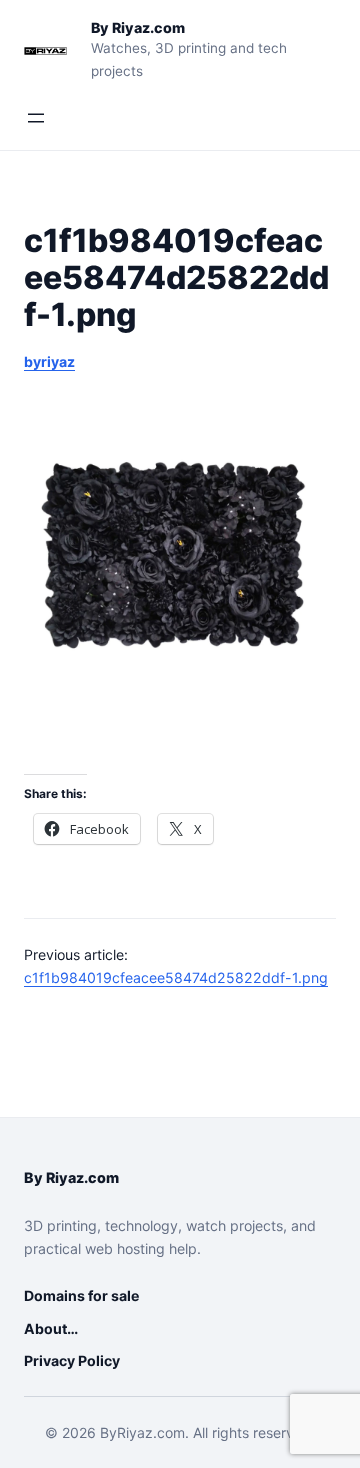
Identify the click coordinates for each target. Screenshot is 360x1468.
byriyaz (49, 361)
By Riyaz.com (138, 27)
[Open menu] (36, 118)
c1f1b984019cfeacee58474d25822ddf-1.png (176, 977)
